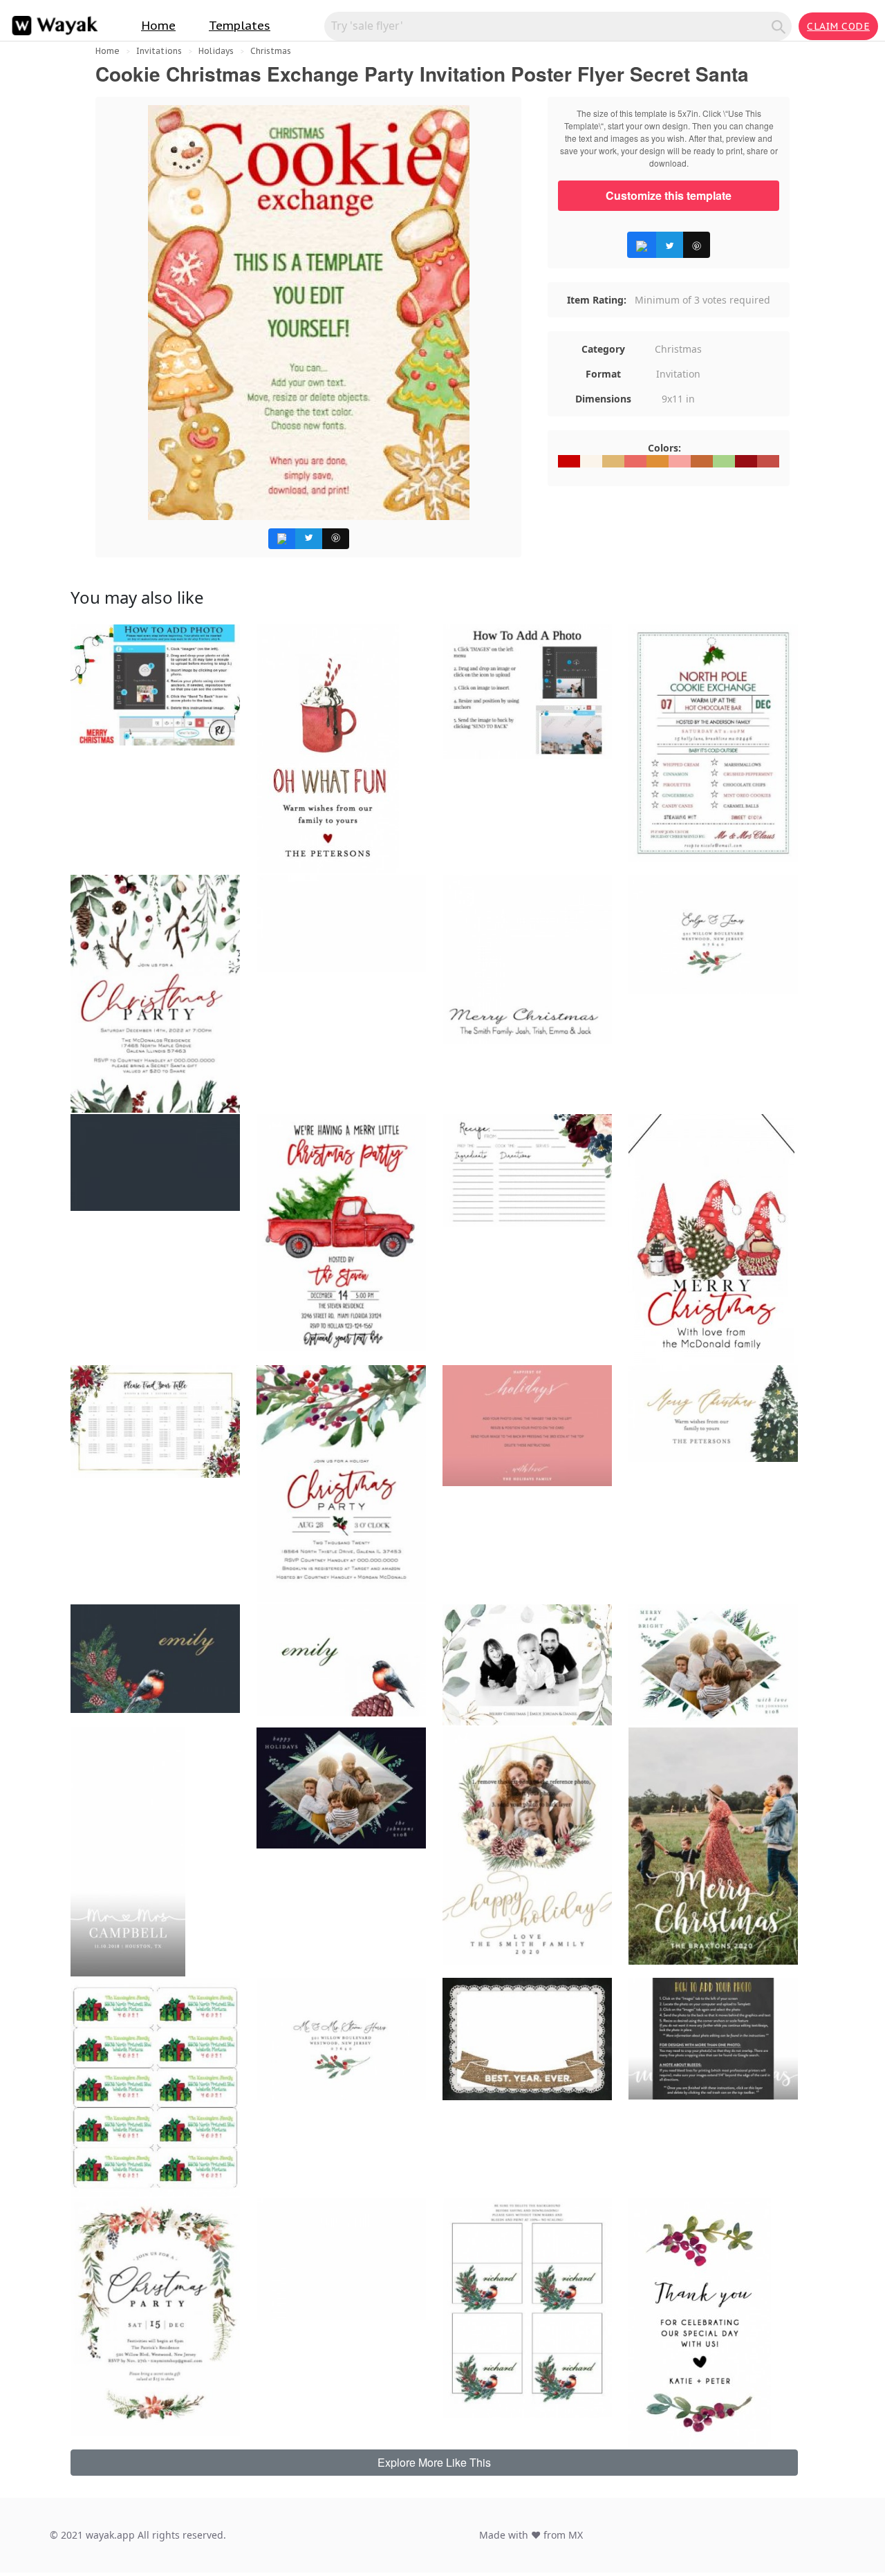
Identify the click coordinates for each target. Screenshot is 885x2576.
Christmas (271, 51)
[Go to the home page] (52, 26)
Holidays (216, 51)
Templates (240, 26)
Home (158, 26)
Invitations (159, 51)
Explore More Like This (434, 2462)
